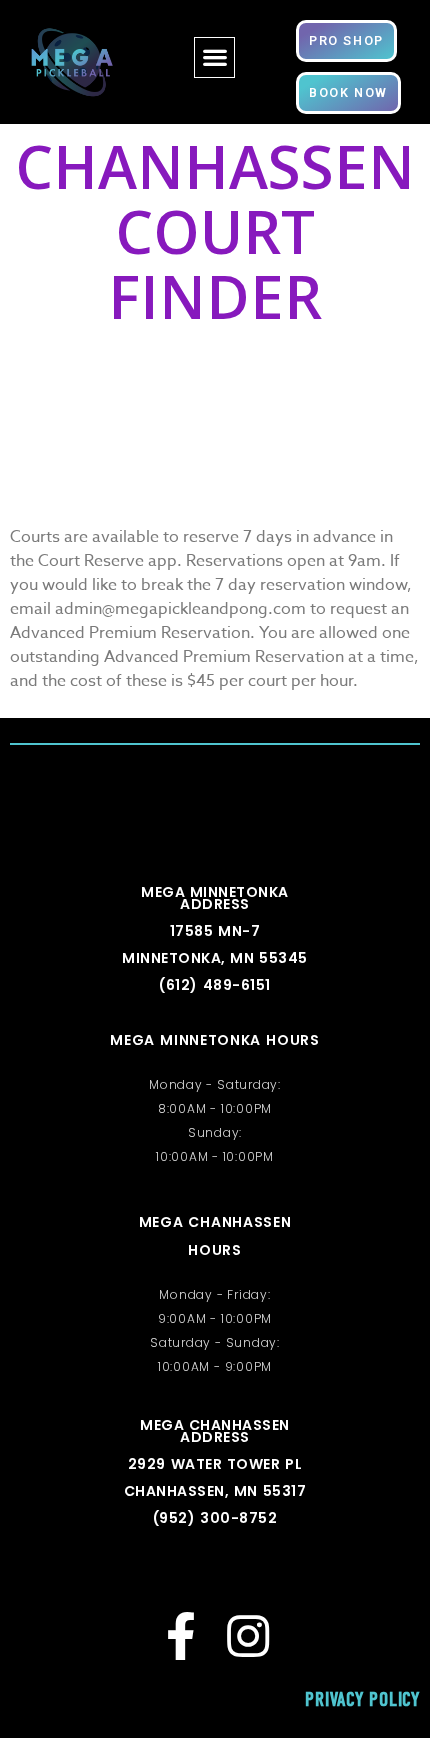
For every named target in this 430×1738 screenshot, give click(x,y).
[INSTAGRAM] (248, 1635)
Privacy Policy (362, 1699)
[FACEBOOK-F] (181, 1635)
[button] (214, 57)
